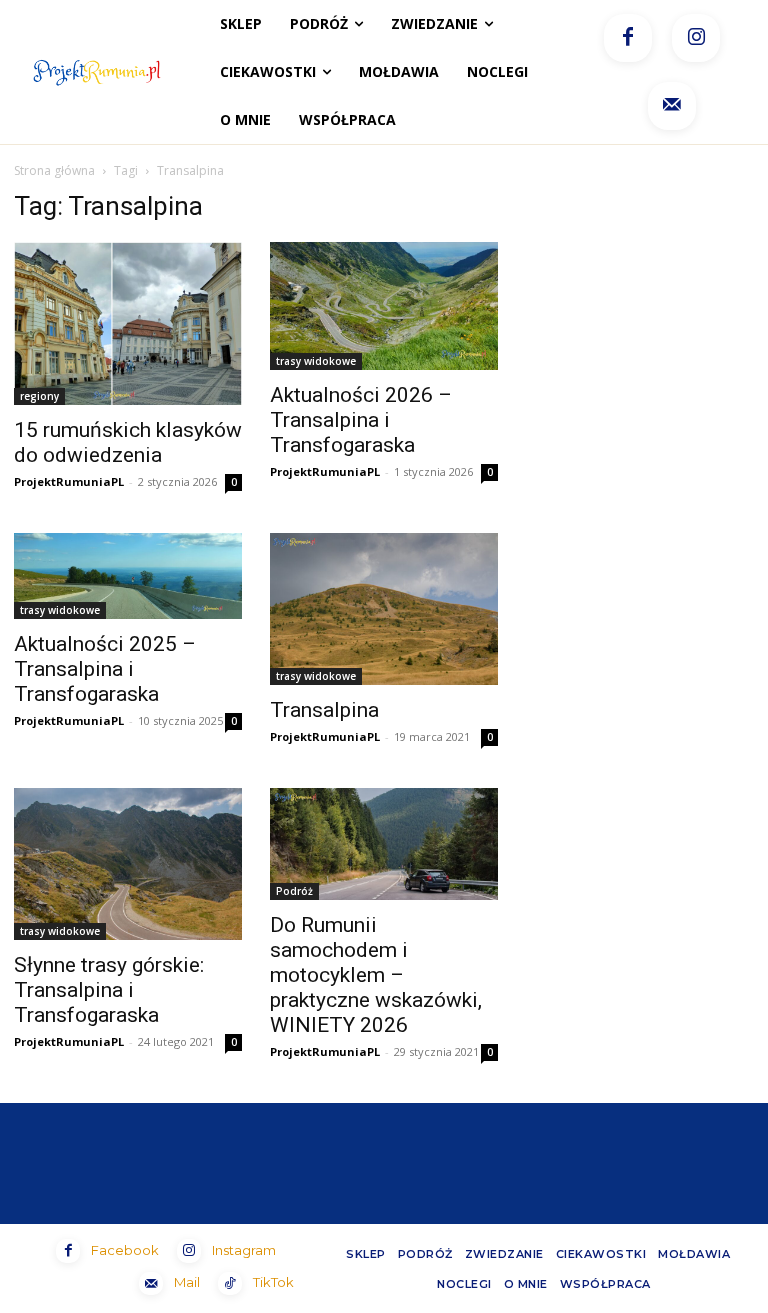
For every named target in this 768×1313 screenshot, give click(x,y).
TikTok (273, 1282)
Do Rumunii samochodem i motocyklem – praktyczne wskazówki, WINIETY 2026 (376, 975)
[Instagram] (696, 38)
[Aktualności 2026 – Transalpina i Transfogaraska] (384, 306)
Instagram (244, 1250)
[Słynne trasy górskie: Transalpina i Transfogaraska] (128, 864)
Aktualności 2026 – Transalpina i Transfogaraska (361, 420)
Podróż (294, 891)
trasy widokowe (316, 361)
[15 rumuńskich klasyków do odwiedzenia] (128, 323)
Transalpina (324, 710)
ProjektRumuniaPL (69, 481)
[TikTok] (230, 1284)
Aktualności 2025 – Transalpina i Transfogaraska (105, 669)
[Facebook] (628, 38)
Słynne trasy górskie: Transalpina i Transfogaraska (109, 990)
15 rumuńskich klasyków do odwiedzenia (128, 442)
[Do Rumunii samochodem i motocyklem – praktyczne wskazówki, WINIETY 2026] (384, 844)
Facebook (125, 1250)
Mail (187, 1282)
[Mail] (672, 106)
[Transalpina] (384, 609)
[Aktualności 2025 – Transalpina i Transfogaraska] (128, 576)
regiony (39, 396)
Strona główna (54, 170)
